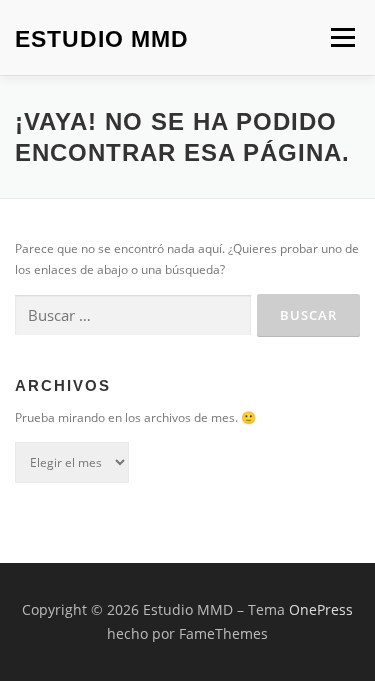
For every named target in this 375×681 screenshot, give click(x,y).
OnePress (321, 609)
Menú (341, 37)
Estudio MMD (102, 39)
